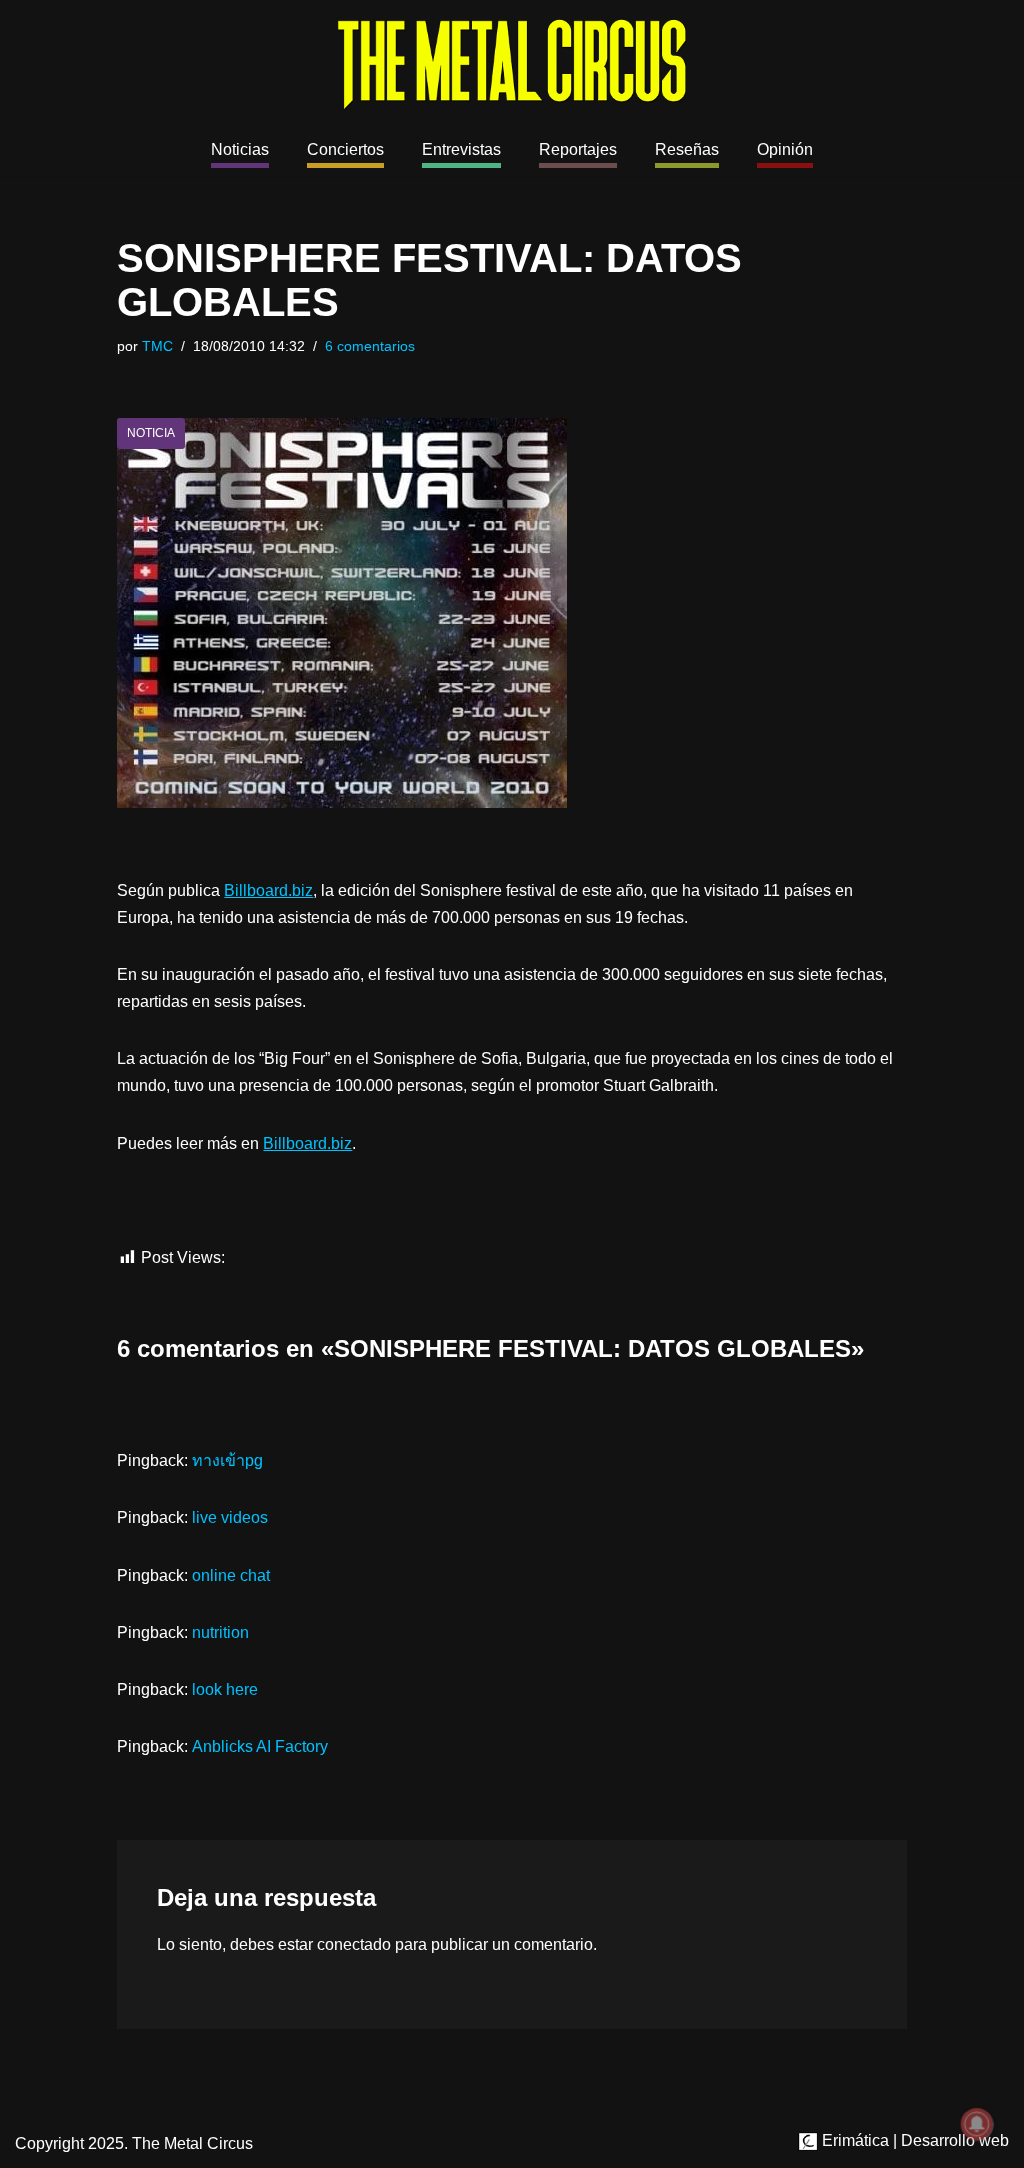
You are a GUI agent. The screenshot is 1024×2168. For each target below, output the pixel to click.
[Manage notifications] (977, 2124)
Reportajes (578, 149)
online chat (231, 1575)
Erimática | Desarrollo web (913, 2140)
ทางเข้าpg (227, 1460)
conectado (354, 1944)
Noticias (240, 149)
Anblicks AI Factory (260, 1746)
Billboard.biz (268, 890)
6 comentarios (370, 346)
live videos (230, 1517)
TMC (157, 346)
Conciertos (345, 149)
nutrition (220, 1632)
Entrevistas (461, 149)
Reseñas (687, 149)
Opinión (785, 149)
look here (225, 1689)
